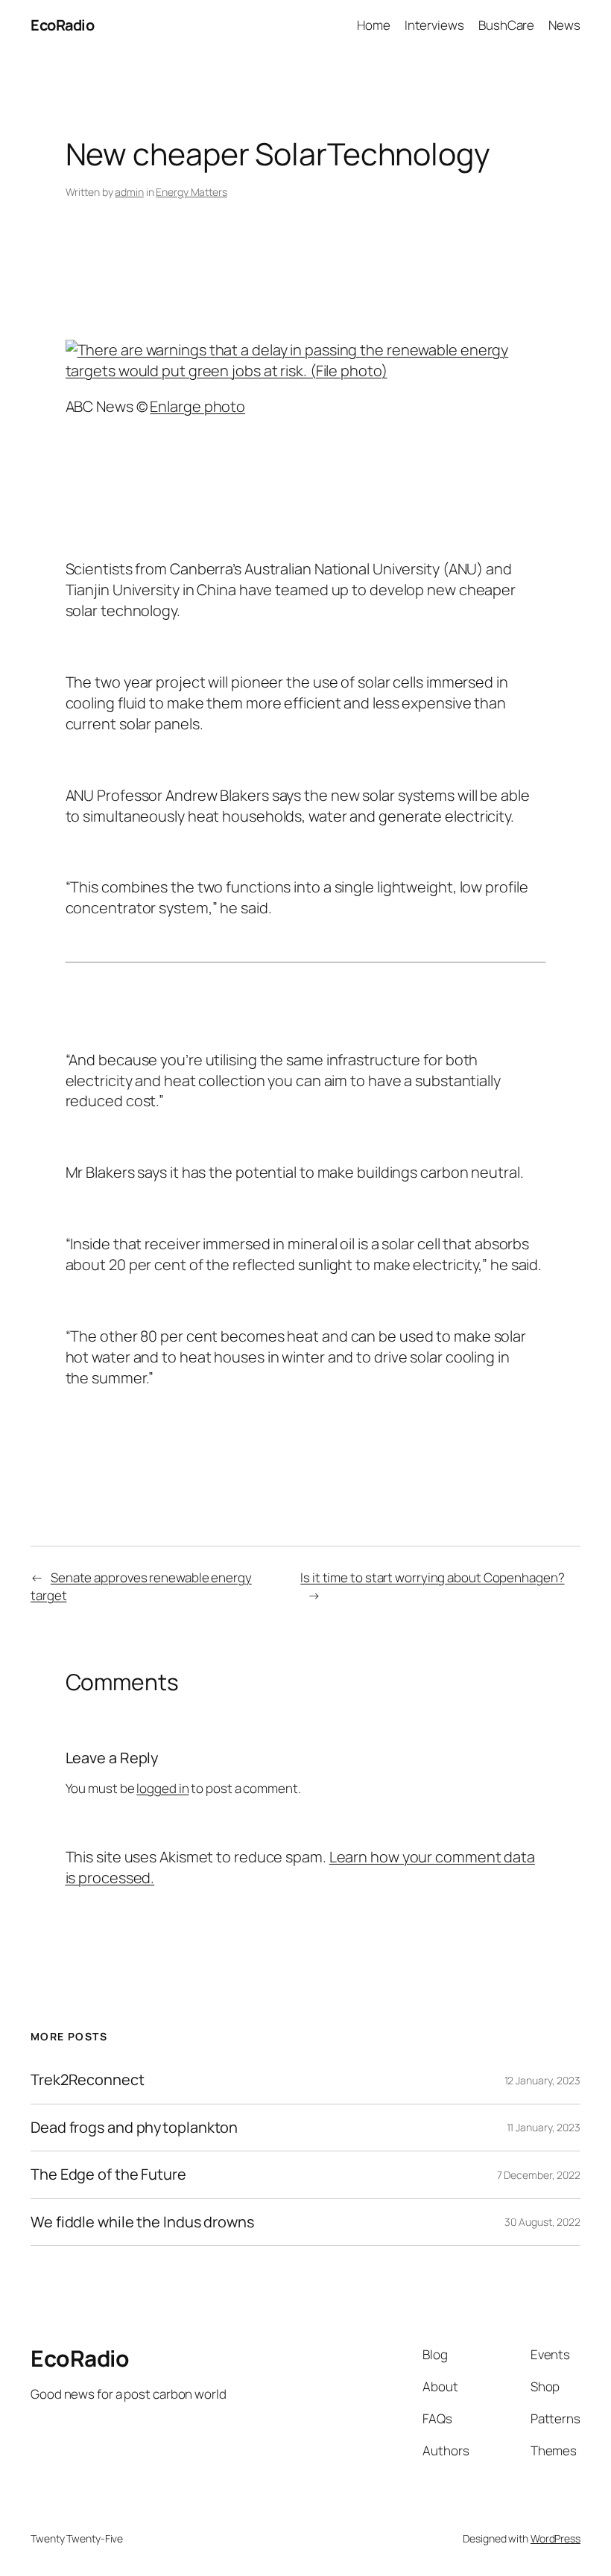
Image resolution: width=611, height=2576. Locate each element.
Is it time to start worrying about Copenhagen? (432, 1577)
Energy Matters (191, 192)
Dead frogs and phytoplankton (134, 2128)
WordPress (555, 2538)
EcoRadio (62, 25)
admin (129, 192)
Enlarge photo (197, 406)
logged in (162, 1788)
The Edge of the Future (108, 2174)
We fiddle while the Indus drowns (142, 2222)
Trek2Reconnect (88, 2080)
